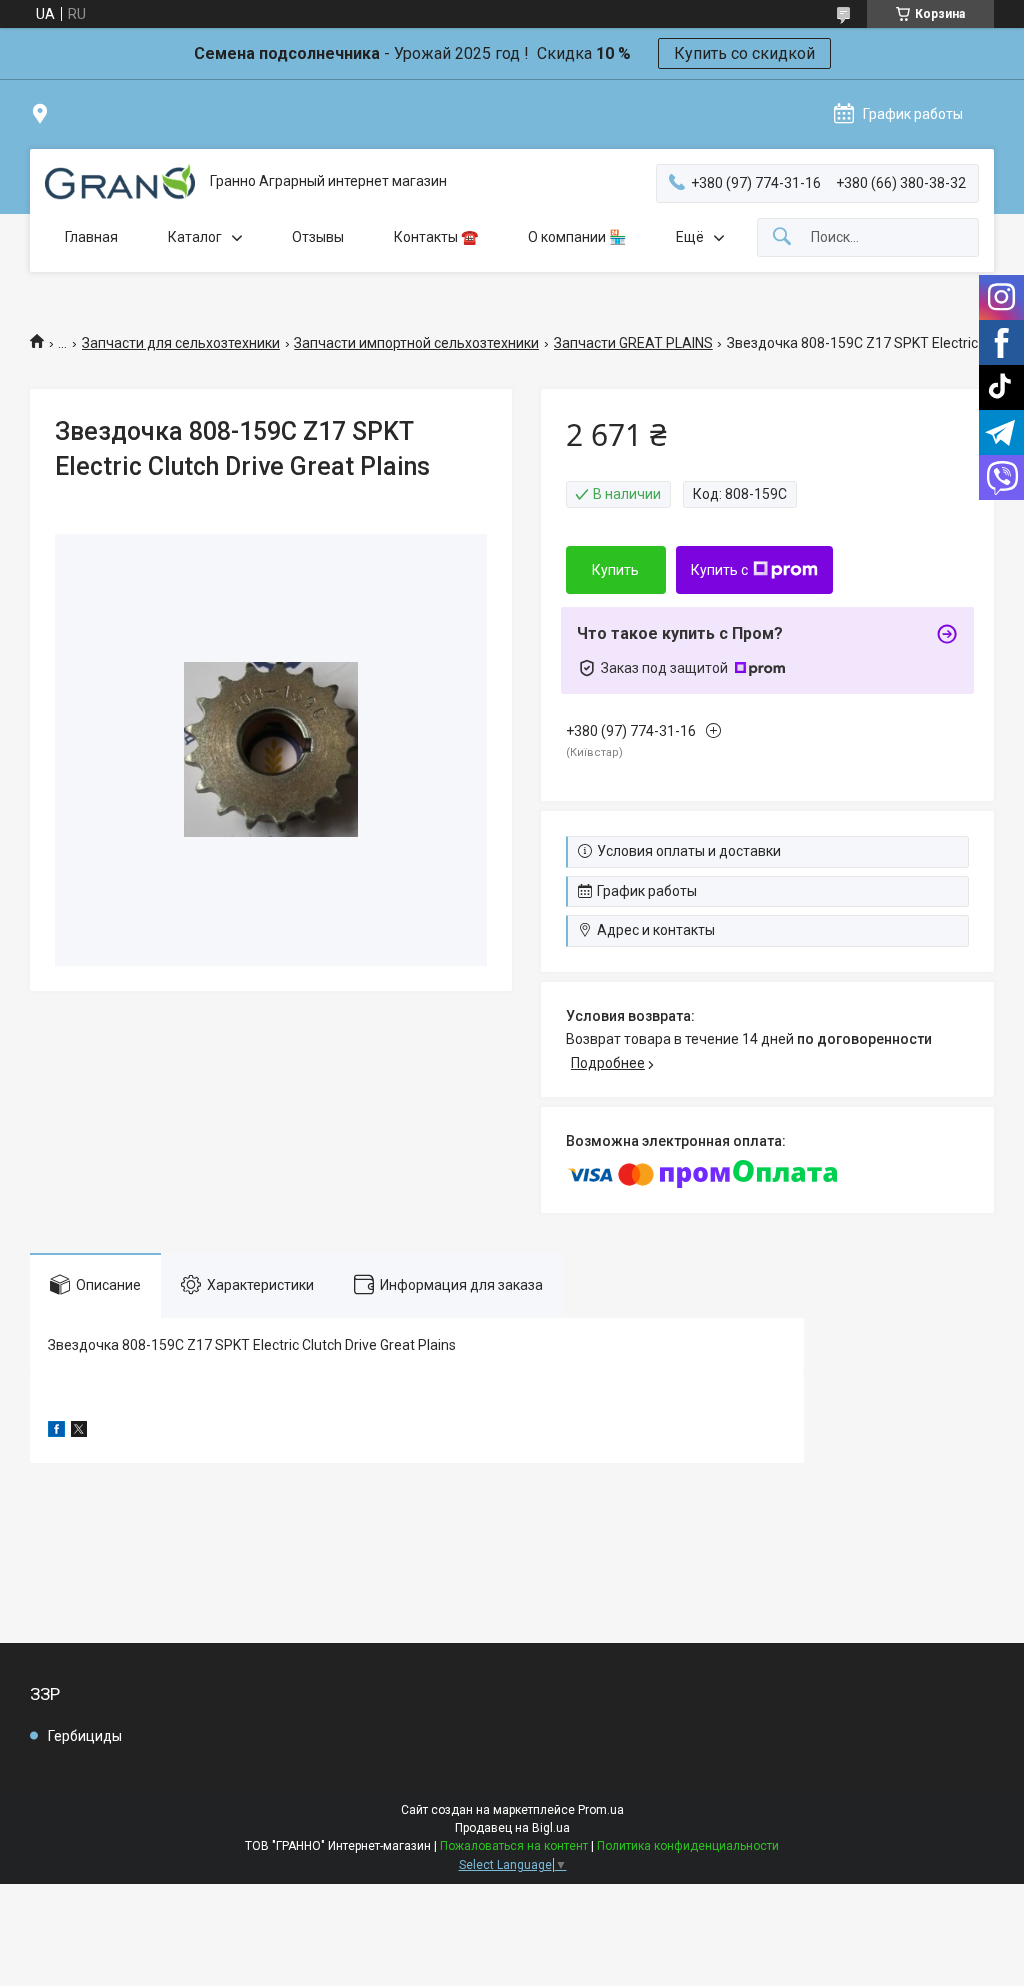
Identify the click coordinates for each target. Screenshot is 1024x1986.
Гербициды (85, 1736)
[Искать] (782, 237)
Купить (615, 570)
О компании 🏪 (577, 237)
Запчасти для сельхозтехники (181, 343)
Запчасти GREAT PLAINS (633, 343)
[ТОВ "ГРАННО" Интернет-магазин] (120, 182)
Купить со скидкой (744, 53)
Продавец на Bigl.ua (512, 1828)
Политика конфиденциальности (688, 1846)
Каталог (195, 237)
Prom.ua (601, 1810)
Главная (91, 237)
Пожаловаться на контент (514, 1846)
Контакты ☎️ (436, 237)
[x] (79, 1432)
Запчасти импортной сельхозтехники (416, 343)
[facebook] (56, 1432)
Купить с (719, 570)
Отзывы (318, 237)
